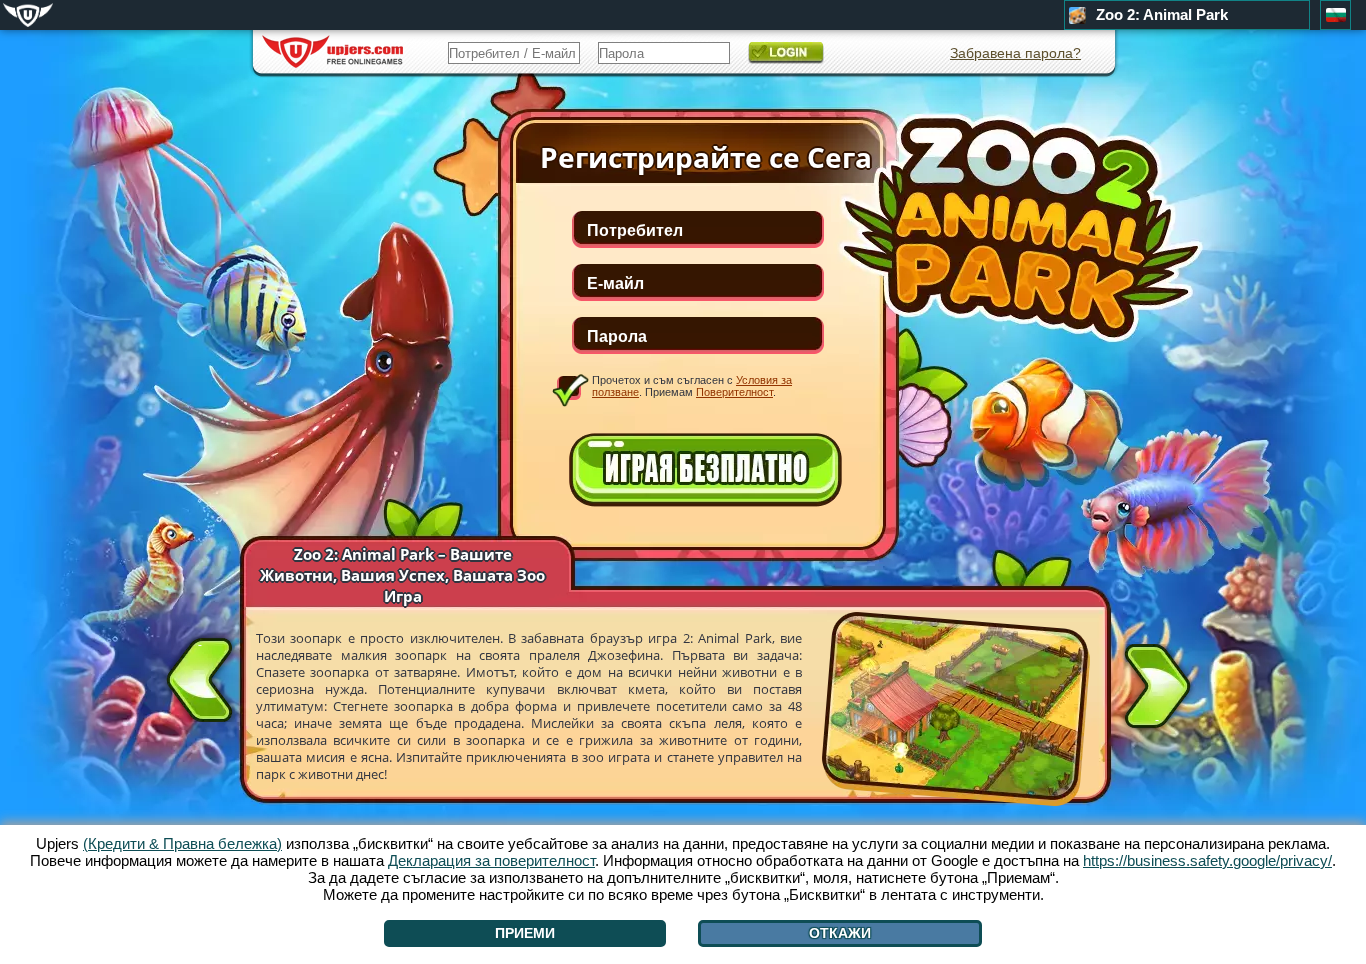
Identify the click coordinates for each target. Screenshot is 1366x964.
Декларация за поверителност (491, 860)
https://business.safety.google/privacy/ (1207, 860)
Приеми (525, 933)
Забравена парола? (1015, 53)
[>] (1157, 690)
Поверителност (734, 392)
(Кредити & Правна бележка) (182, 843)
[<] (200, 676)
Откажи (840, 933)
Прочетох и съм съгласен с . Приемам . (692, 386)
